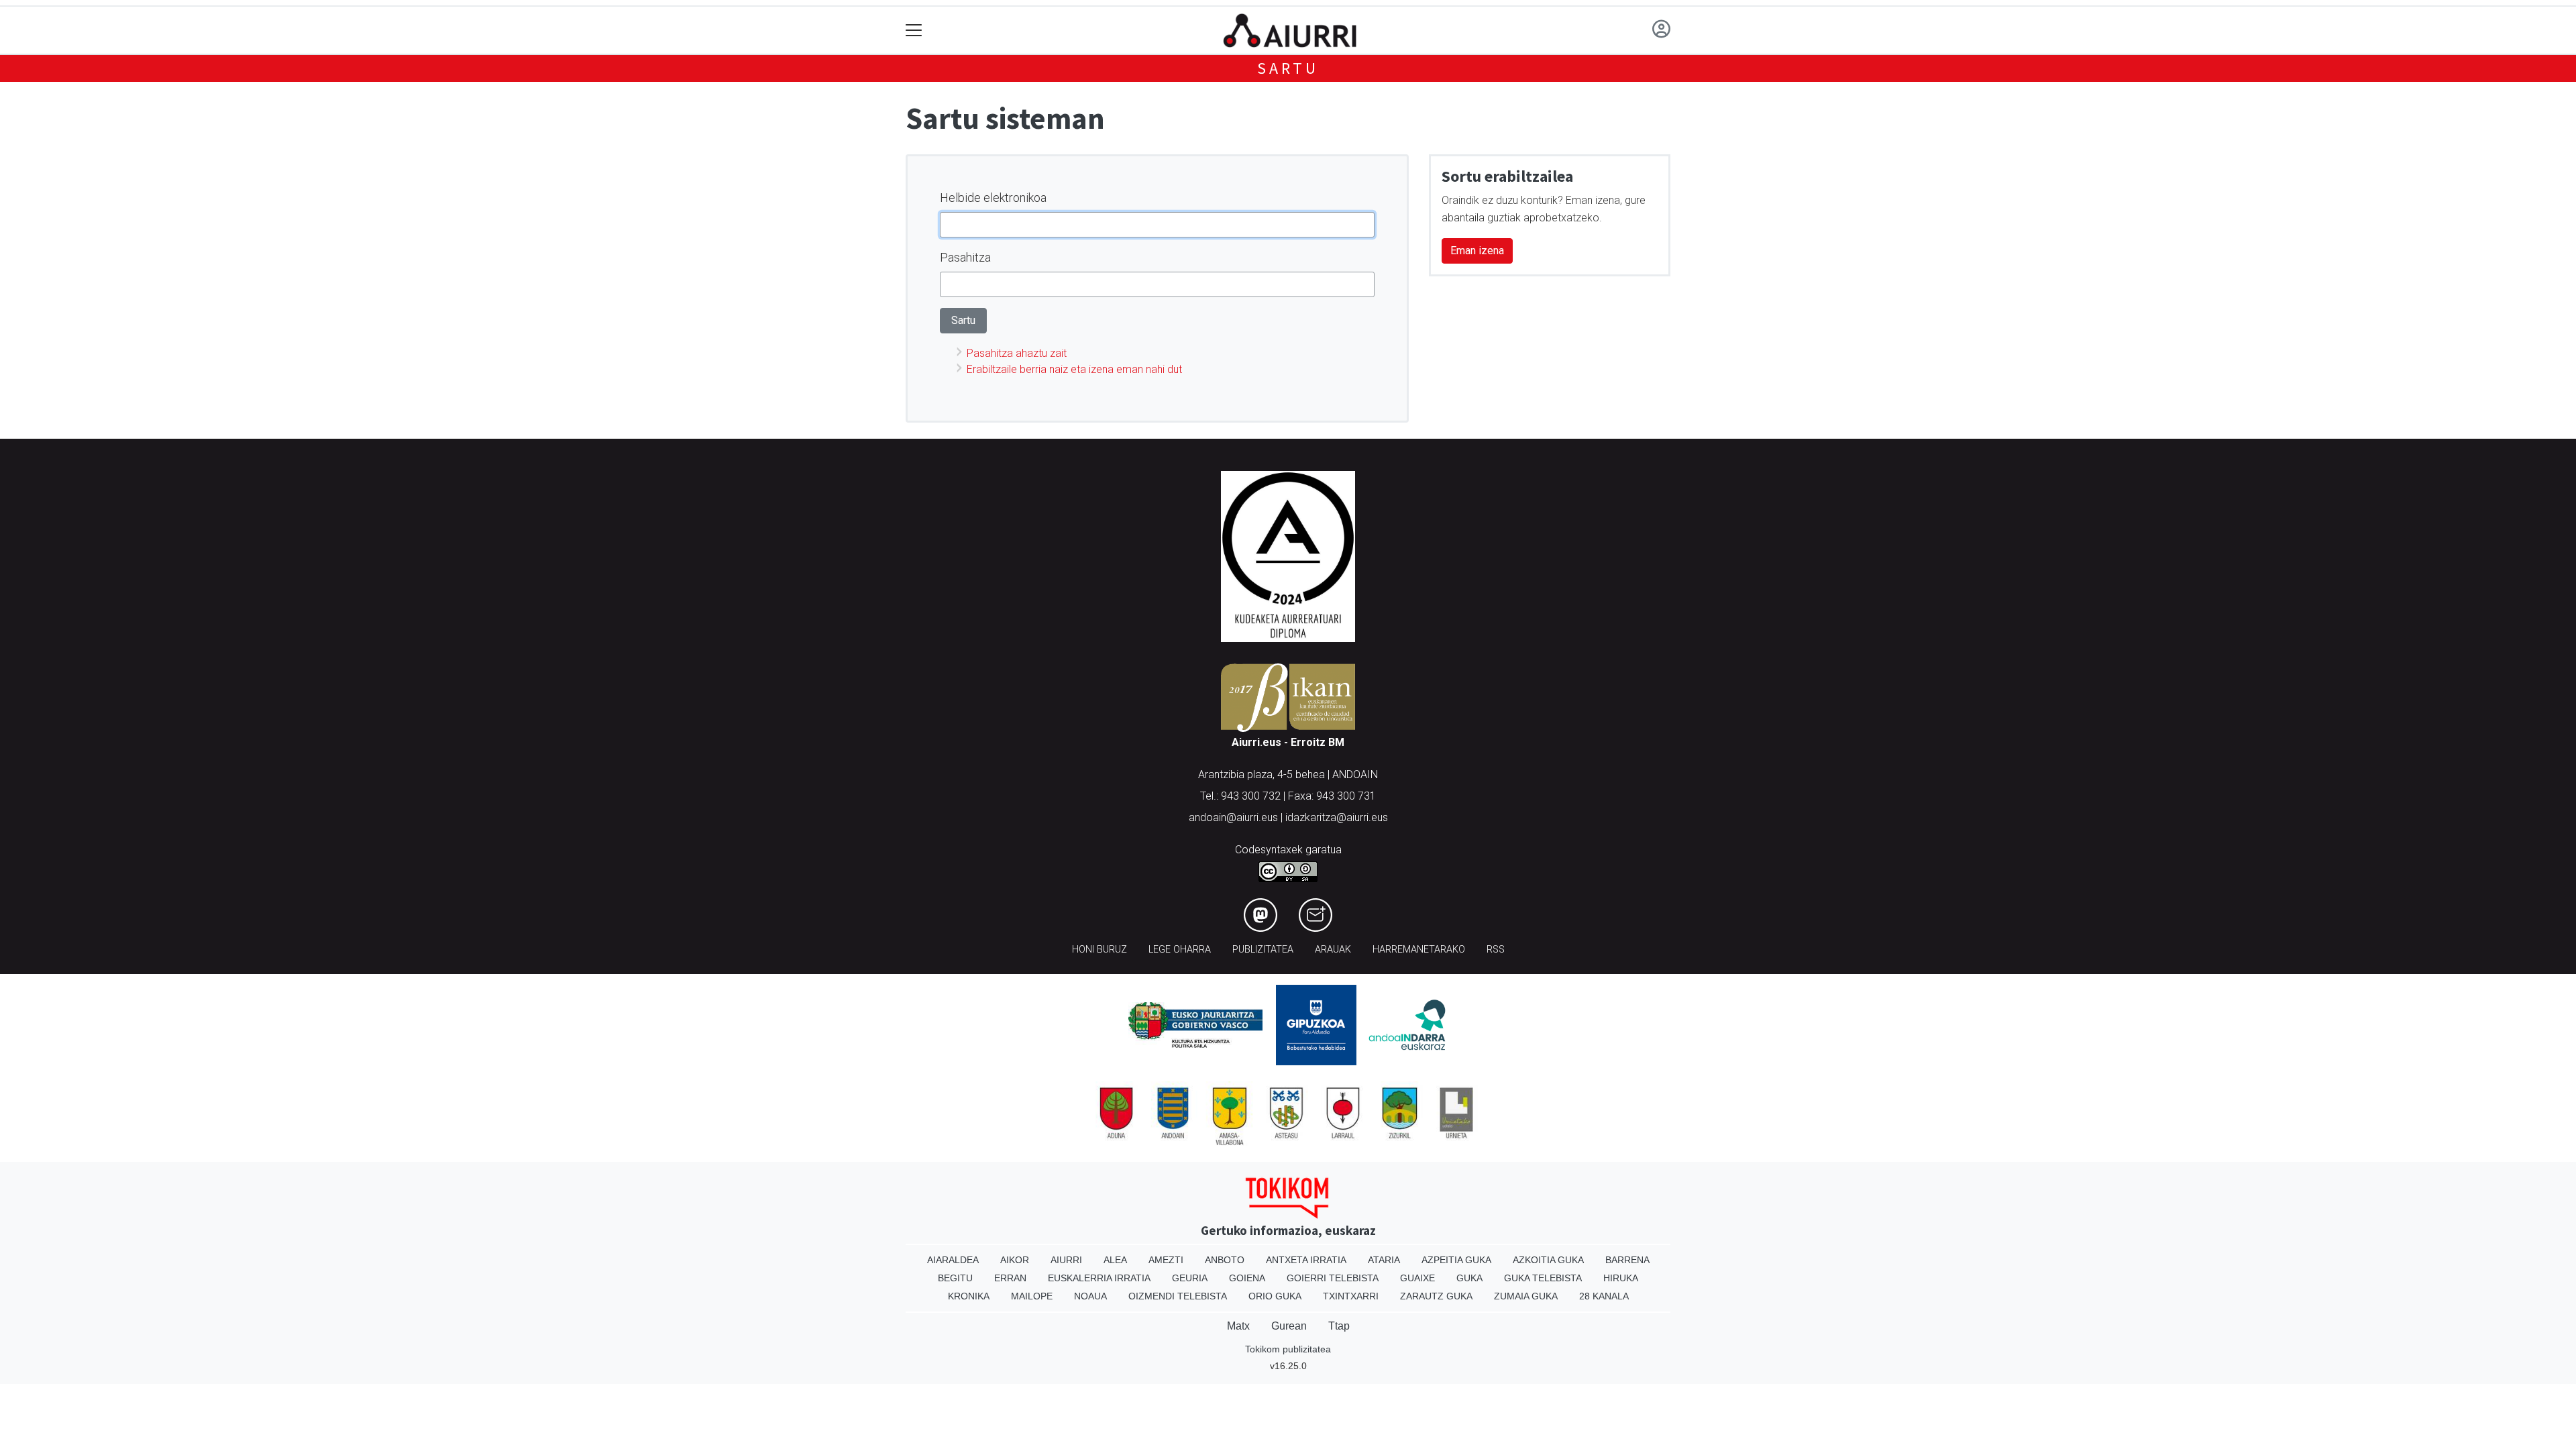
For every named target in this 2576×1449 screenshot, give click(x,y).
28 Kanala (1604, 1296)
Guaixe (1417, 1278)
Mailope (1032, 1296)
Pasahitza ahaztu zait (1017, 353)
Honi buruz (1099, 950)
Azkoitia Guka (1548, 1260)
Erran (1010, 1278)
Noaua (1090, 1296)
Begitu (955, 1278)
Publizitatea (1263, 950)
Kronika (969, 1296)
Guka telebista (1543, 1278)
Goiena (1247, 1278)
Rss (1496, 950)
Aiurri (1066, 1260)
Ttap (1339, 1326)
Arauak (1333, 950)
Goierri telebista (1333, 1278)
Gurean (1289, 1326)
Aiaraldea (953, 1260)
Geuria (1190, 1278)
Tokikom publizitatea (1288, 1349)
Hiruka (1621, 1278)
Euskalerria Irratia (1099, 1278)
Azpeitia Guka (1456, 1260)
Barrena (1627, 1260)
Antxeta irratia (1306, 1260)
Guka (1469, 1278)
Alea (1115, 1260)
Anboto (1225, 1260)
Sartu (1288, 68)
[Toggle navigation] (914, 31)
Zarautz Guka (1436, 1296)
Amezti (1166, 1260)
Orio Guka (1275, 1296)
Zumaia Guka (1526, 1296)
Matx (1238, 1326)
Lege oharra (1180, 950)
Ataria (1384, 1260)
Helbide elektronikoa (993, 198)
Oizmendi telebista (1178, 1296)
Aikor (1015, 1260)
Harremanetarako (1419, 950)
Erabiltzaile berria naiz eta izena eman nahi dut (1074, 369)
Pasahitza (965, 257)
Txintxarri (1351, 1296)
